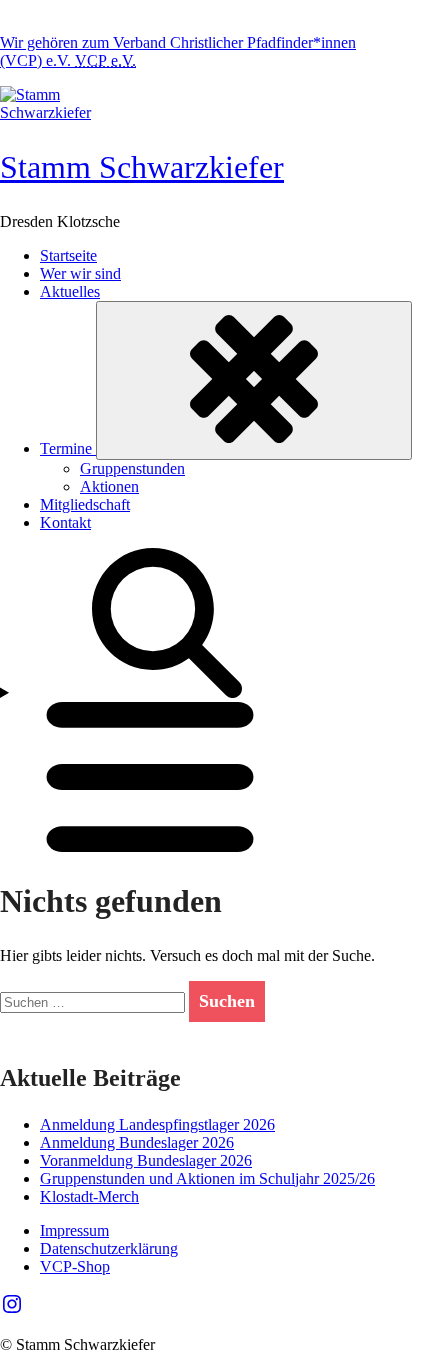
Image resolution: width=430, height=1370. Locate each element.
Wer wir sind (80, 273)
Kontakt (65, 522)
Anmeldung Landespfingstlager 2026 (157, 1124)
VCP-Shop (75, 1266)
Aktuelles (70, 291)
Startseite (68, 255)
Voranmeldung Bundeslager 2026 (146, 1160)
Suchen (227, 1001)
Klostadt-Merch (89, 1196)
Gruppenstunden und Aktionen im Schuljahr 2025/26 (207, 1178)
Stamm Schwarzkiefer (142, 167)
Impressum (74, 1230)
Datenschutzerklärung (109, 1248)
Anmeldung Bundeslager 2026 (137, 1142)
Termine (68, 448)
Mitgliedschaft (85, 504)
